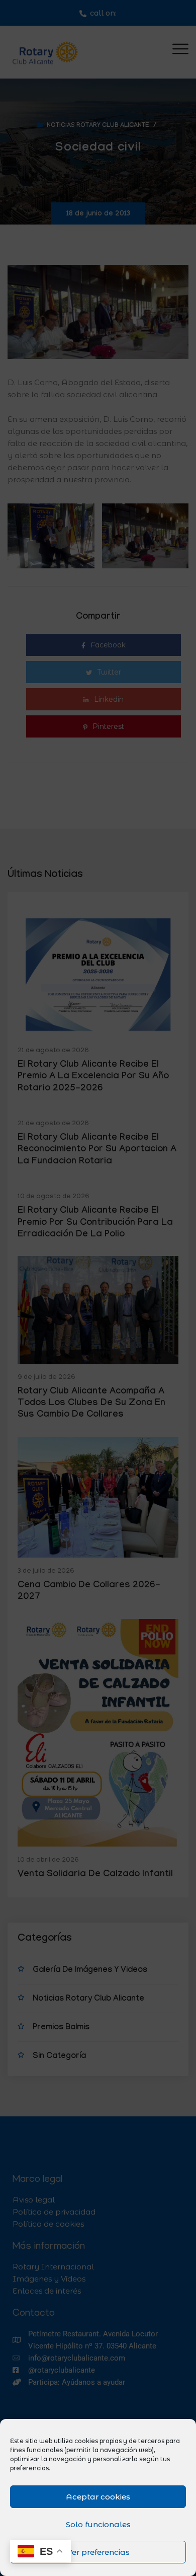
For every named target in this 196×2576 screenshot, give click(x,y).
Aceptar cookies (98, 2497)
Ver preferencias (98, 2552)
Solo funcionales (98, 2524)
